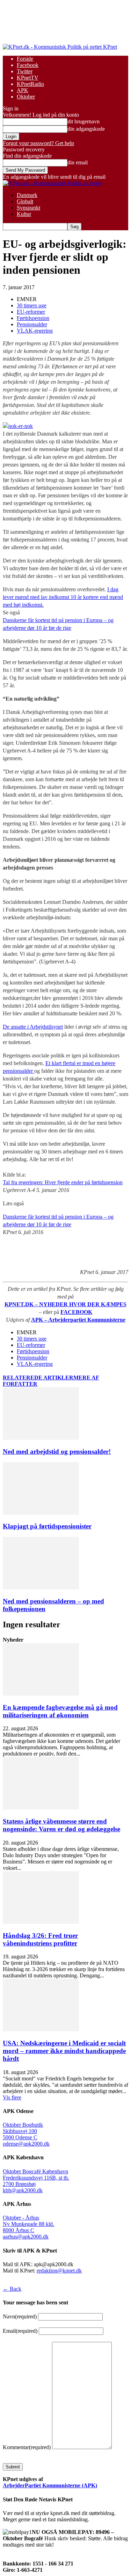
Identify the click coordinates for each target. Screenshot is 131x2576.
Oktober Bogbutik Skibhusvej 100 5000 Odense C (23, 2131)
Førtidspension (33, 318)
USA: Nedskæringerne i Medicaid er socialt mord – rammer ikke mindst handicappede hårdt (64, 2051)
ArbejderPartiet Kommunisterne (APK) (50, 2485)
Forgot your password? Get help (38, 143)
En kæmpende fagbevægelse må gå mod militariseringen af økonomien (60, 1711)
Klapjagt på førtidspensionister (47, 1526)
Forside (25, 59)
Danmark (27, 195)
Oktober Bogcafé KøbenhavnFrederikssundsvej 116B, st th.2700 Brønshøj (36, 2178)
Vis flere (12, 2097)
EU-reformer (31, 312)
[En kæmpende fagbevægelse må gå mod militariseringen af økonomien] (41, 1694)
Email (20, 2331)
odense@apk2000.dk (26, 2144)
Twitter (25, 71)
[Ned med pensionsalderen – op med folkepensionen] (41, 1587)
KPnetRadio (30, 84)
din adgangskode (86, 129)
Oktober (26, 97)
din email (78, 162)
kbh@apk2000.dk (23, 2190)
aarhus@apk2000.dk (26, 2237)
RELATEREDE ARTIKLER (38, 1378)
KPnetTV (28, 78)
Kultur (24, 214)
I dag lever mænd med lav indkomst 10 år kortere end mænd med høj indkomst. (63, 597)
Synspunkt (28, 208)
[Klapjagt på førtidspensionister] (41, 1513)
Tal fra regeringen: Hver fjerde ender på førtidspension (63, 1182)
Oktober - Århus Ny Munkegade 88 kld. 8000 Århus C (28, 2224)
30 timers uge (32, 305)
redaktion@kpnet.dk (59, 2271)
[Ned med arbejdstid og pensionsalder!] (41, 1438)
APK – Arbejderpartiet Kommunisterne (78, 1320)
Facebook (28, 65)
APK (23, 90)
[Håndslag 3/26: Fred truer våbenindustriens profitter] (41, 1922)
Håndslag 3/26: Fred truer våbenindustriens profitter (40, 1939)
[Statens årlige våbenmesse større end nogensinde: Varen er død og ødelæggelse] (41, 1808)
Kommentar (27, 2447)
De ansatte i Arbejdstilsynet (33, 1027)
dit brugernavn (83, 121)
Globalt (25, 201)
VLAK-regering (35, 331)
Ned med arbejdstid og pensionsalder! (57, 1451)
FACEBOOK (76, 1312)
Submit (13, 2467)
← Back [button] (12, 2289)
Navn (20, 2316)
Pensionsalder (32, 324)
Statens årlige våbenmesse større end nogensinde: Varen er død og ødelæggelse (61, 1825)
